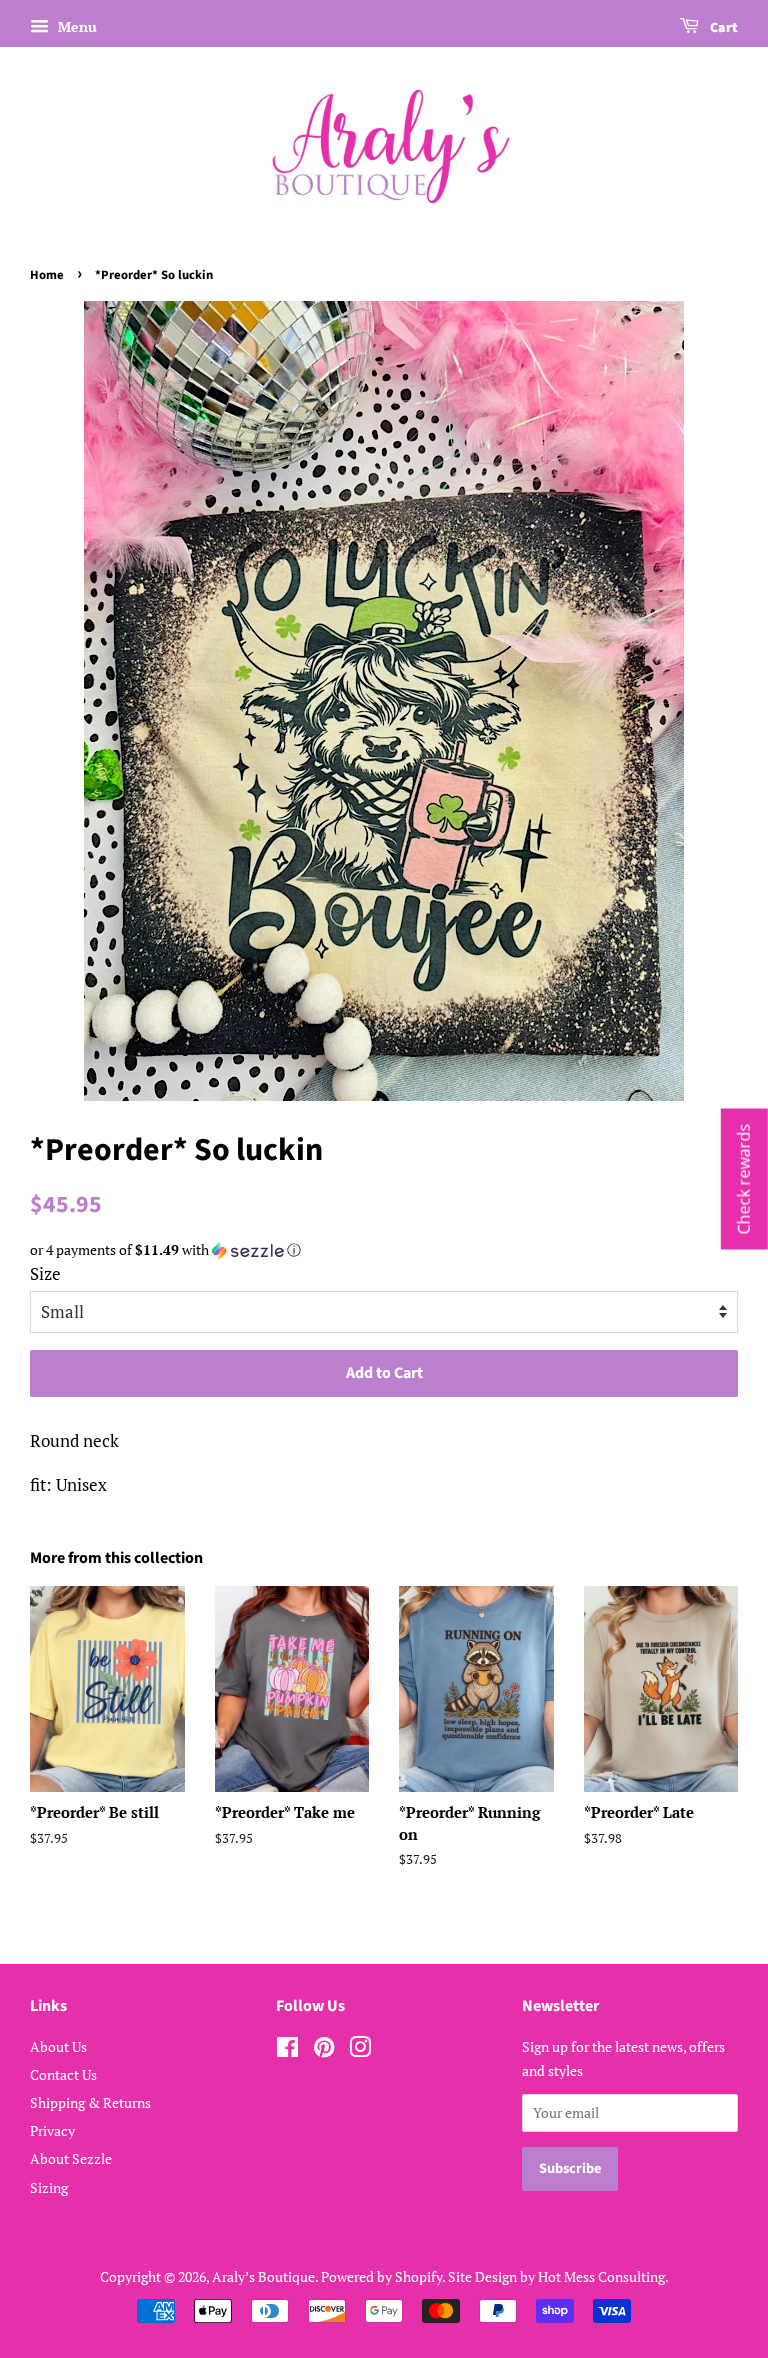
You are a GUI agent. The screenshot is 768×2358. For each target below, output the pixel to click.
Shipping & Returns (90, 2102)
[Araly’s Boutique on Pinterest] (324, 2050)
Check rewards (744, 1179)
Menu (75, 26)
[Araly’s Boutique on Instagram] (360, 2050)
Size (45, 1273)
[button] (384, 1250)
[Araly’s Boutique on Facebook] (287, 2050)
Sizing (49, 2187)
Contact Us (63, 2074)
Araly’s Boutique (263, 2276)
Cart (722, 28)
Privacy (52, 2130)
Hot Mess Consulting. (603, 2276)
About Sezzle (71, 2158)
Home (47, 275)
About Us (58, 2046)
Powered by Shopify (381, 2276)
